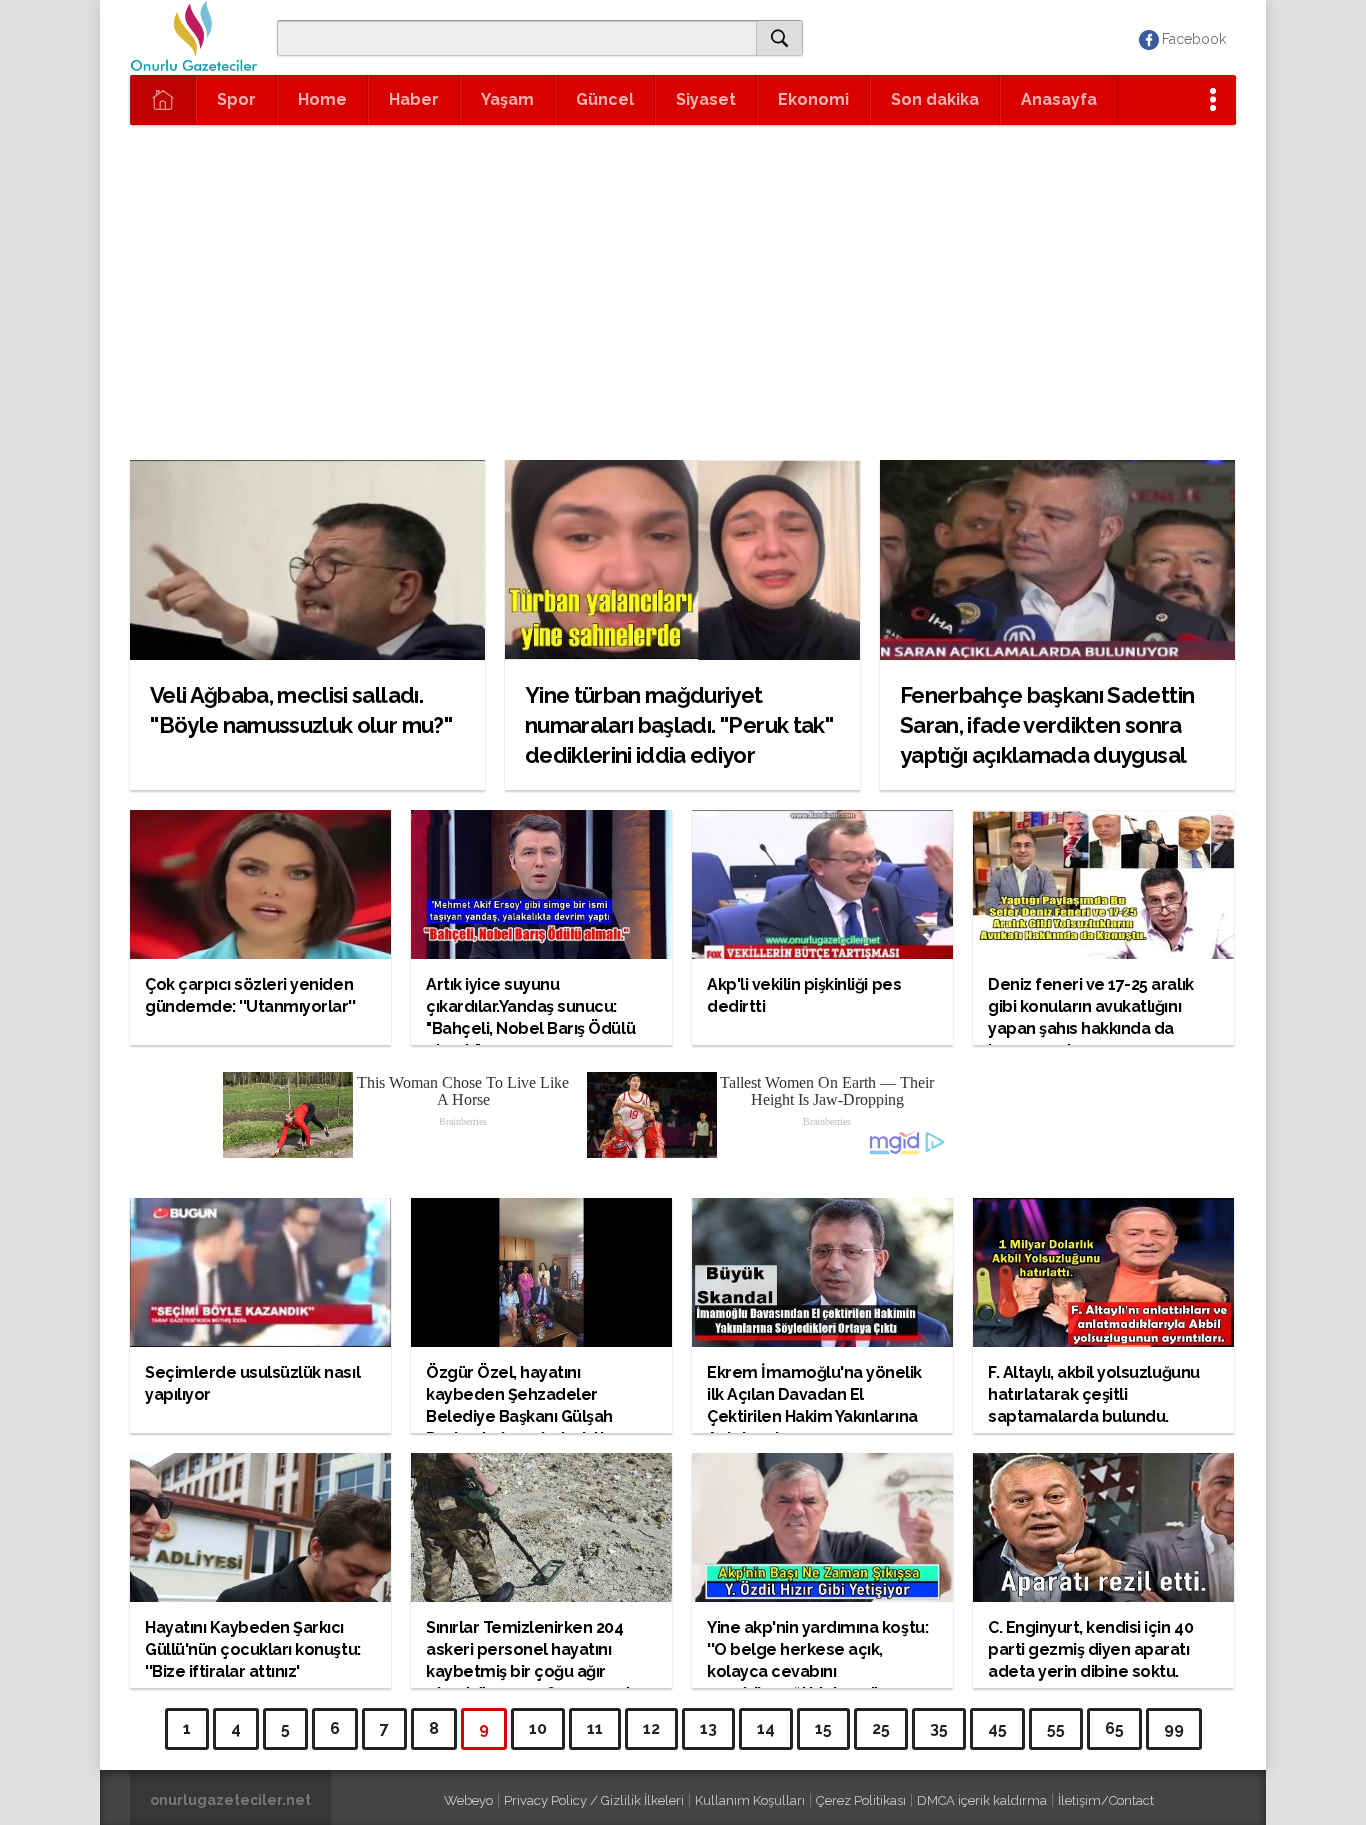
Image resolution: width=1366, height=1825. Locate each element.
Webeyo (468, 1800)
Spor (236, 99)
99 (1174, 1728)
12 (651, 1728)
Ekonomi (813, 99)
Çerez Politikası (861, 1800)
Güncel (605, 99)
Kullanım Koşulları (750, 1800)
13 (708, 1728)
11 (595, 1728)
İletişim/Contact (1106, 1800)
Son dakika (935, 99)
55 (1056, 1728)
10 (538, 1728)
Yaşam (507, 99)
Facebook (1194, 39)
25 (881, 1728)
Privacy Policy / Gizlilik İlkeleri (594, 1800)
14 (766, 1728)
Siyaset (706, 99)
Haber (414, 99)
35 (939, 1728)
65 (1114, 1728)
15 (823, 1728)
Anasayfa (1059, 99)
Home (322, 99)
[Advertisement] (683, 310)
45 (997, 1728)
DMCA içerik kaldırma (982, 1800)
